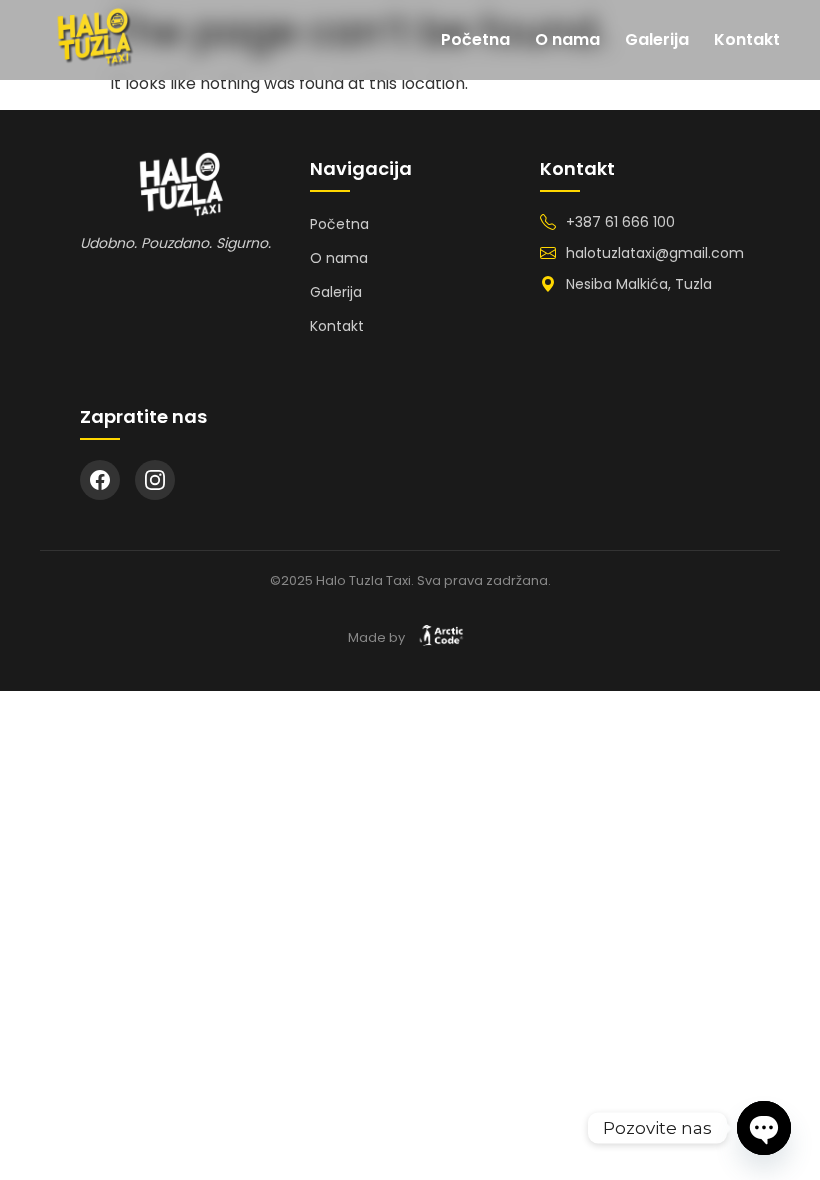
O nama (567, 39)
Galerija (657, 39)
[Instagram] (155, 480)
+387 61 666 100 (620, 222)
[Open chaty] (764, 1128)
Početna (475, 39)
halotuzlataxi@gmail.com (655, 253)
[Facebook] (100, 480)
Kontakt (747, 39)
